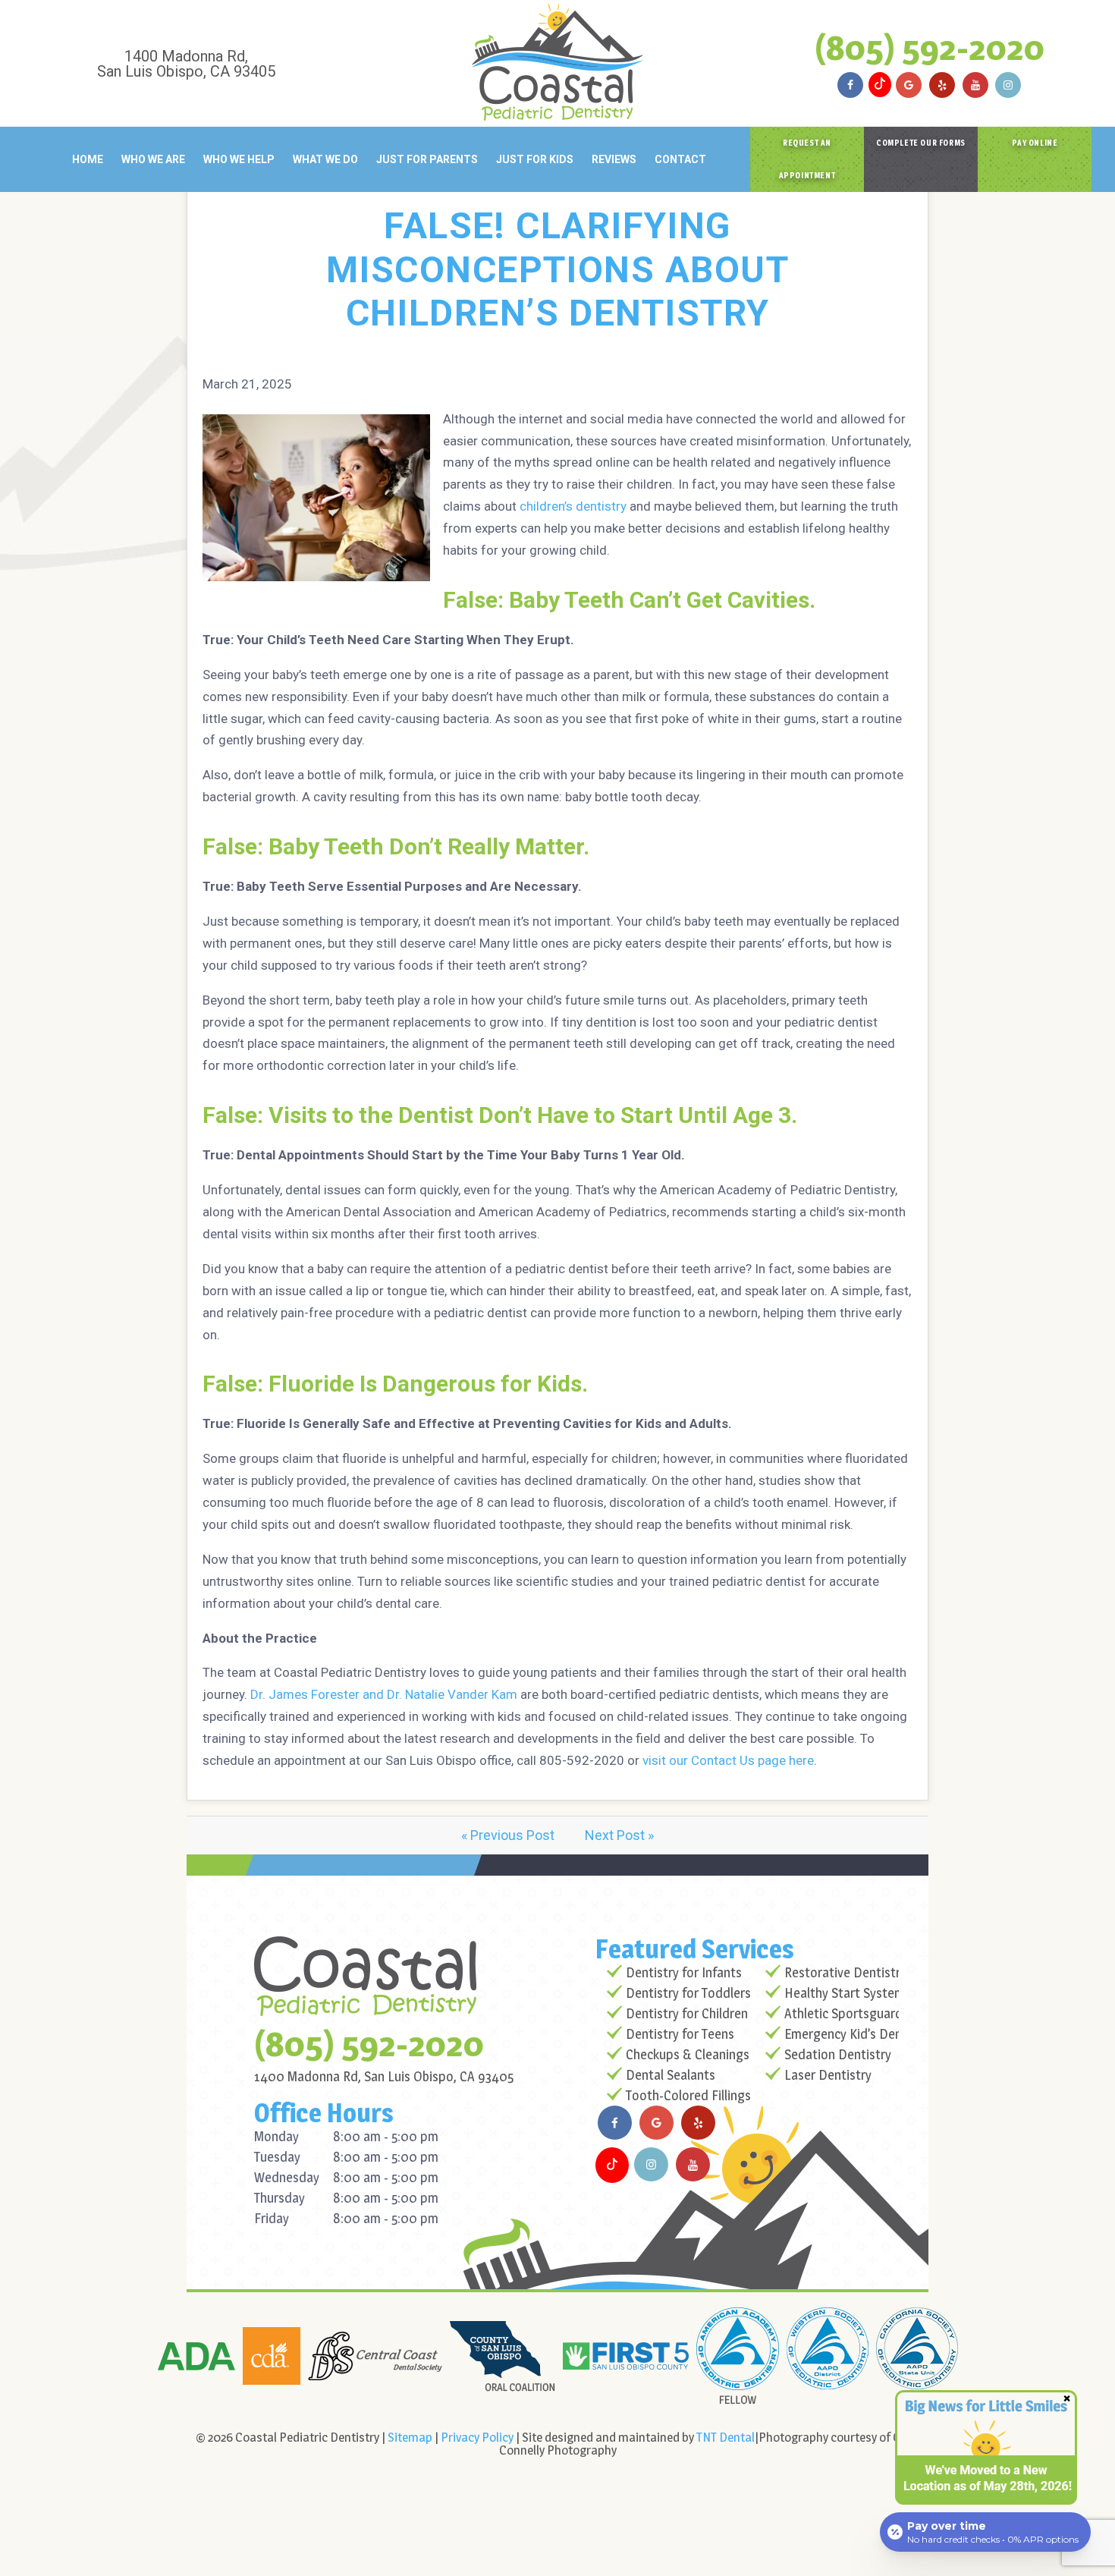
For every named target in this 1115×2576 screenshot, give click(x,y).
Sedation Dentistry (838, 2054)
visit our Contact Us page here (728, 1760)
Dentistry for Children (687, 2013)
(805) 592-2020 (930, 47)
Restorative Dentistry (845, 1972)
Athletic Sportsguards (846, 2013)
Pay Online (1035, 143)
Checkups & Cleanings (688, 2054)
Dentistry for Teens (680, 2034)
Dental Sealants (671, 2075)
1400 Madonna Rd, (186, 63)
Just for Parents (427, 159)
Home (88, 159)
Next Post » (619, 1835)
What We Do (325, 159)
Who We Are (153, 159)
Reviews (614, 159)
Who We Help (239, 159)
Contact (680, 159)
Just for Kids (535, 159)
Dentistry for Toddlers (688, 1993)
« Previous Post (508, 1835)
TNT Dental (726, 2437)
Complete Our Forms (921, 143)
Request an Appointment (807, 159)
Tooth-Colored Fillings (688, 2095)
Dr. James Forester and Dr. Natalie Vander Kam (384, 1694)
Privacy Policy (477, 2437)
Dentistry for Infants (684, 1972)
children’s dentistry (573, 506)
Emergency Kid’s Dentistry (858, 2034)
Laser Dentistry (828, 2075)
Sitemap (410, 2437)
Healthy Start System (845, 1993)
